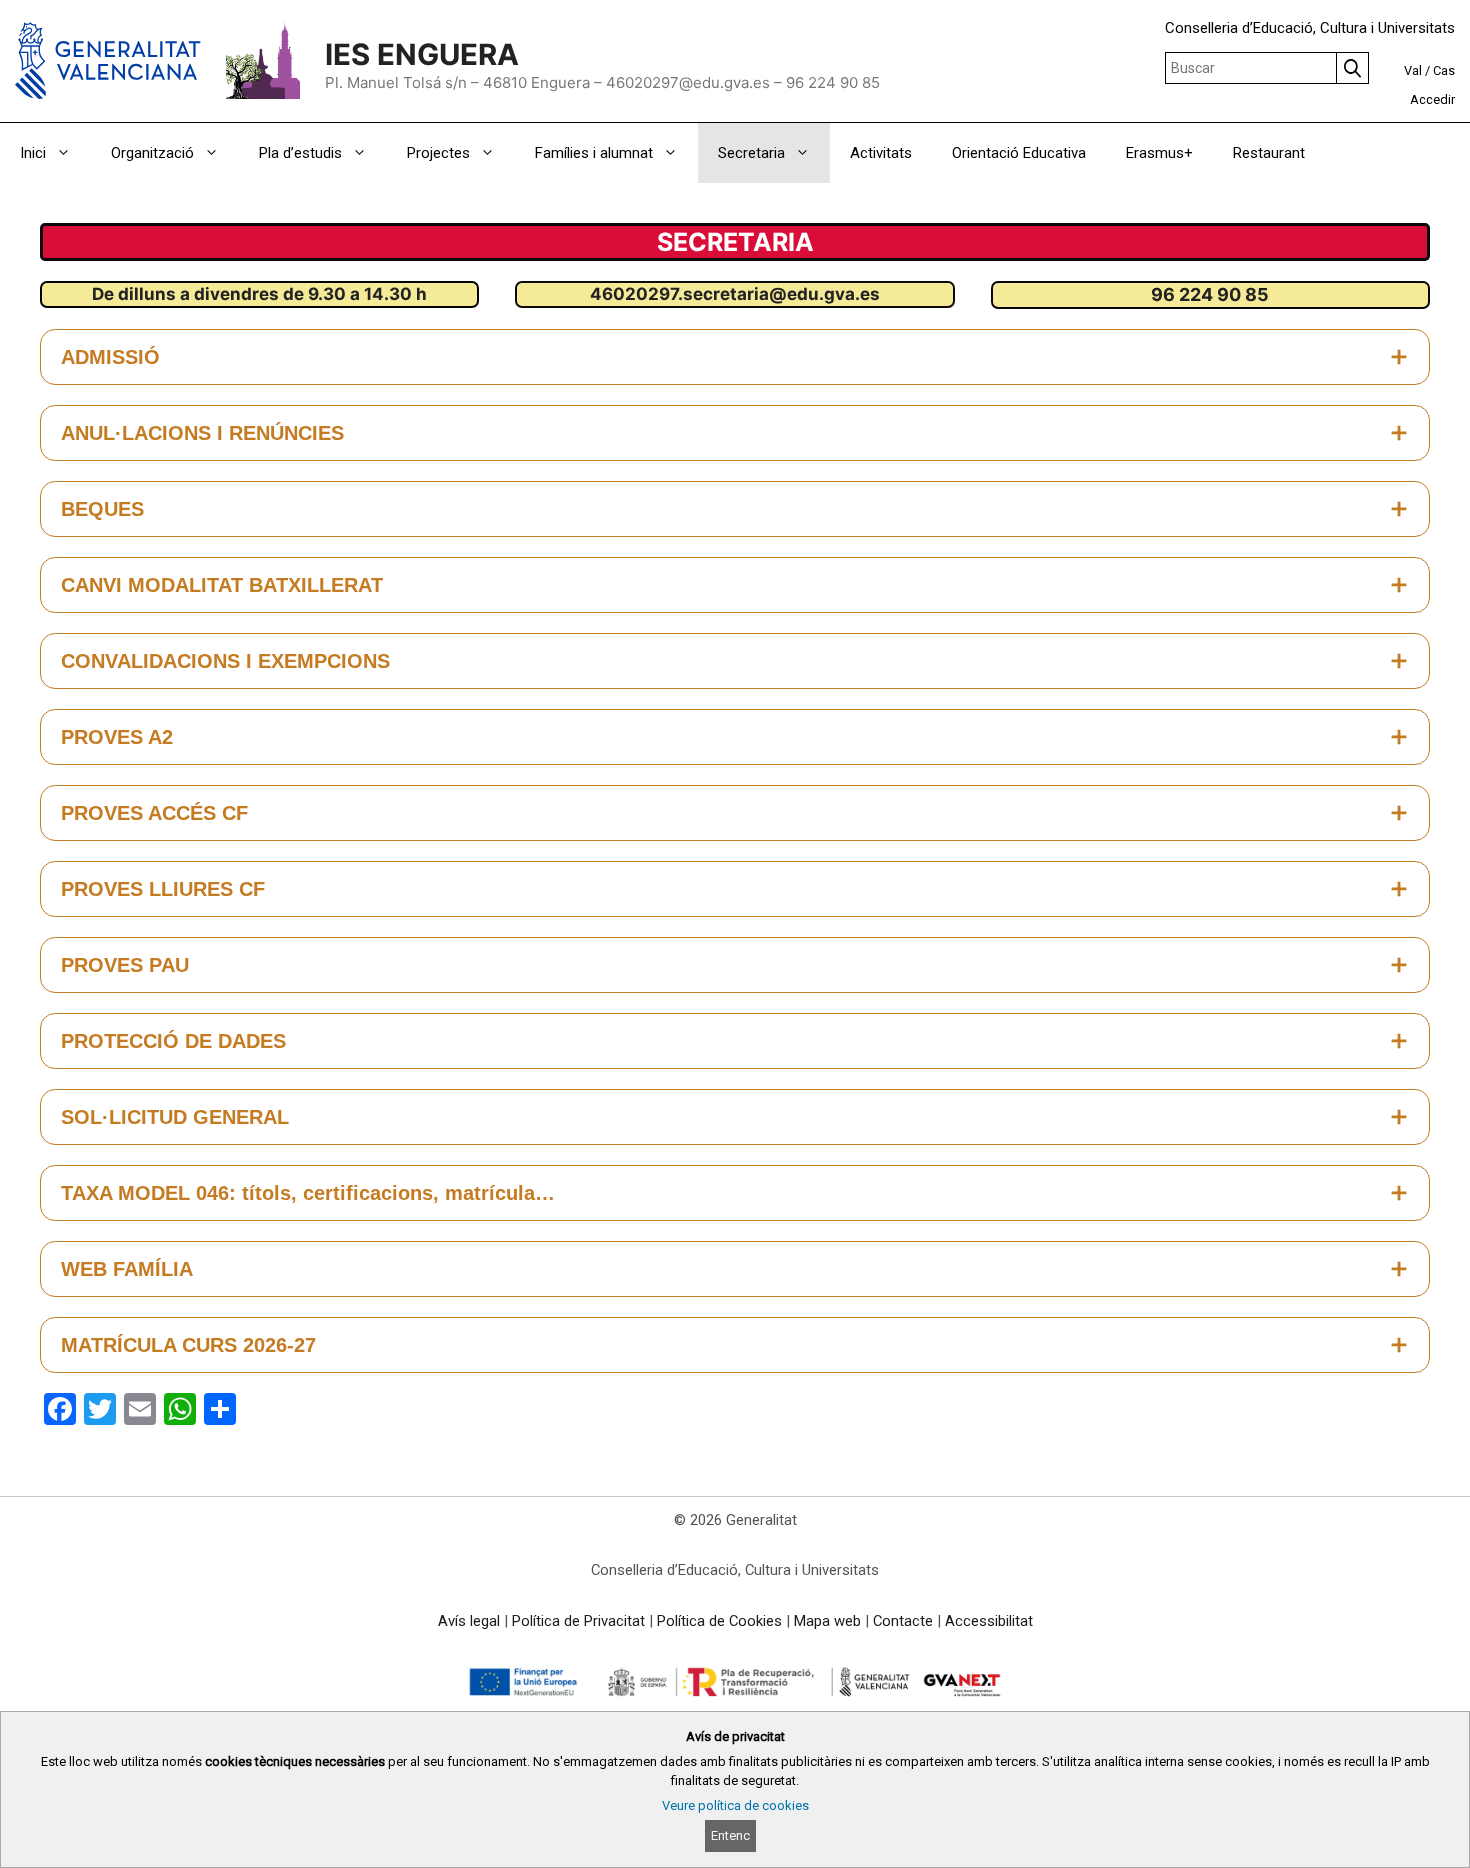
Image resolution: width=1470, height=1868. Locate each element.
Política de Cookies (719, 1621)
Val (1413, 70)
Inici (33, 153)
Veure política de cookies (735, 1805)
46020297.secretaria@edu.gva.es (735, 294)
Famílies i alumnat (594, 153)
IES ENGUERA (422, 54)
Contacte (903, 1621)
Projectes (438, 153)
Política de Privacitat (578, 1621)
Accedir (1432, 99)
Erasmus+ (1159, 153)
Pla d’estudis (300, 153)
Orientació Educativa (1019, 153)
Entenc (730, 1835)
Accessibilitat (989, 1621)
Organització (152, 153)
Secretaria (751, 153)
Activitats (881, 153)
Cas (1444, 70)
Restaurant (1269, 153)
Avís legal (469, 1621)
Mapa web (827, 1621)
